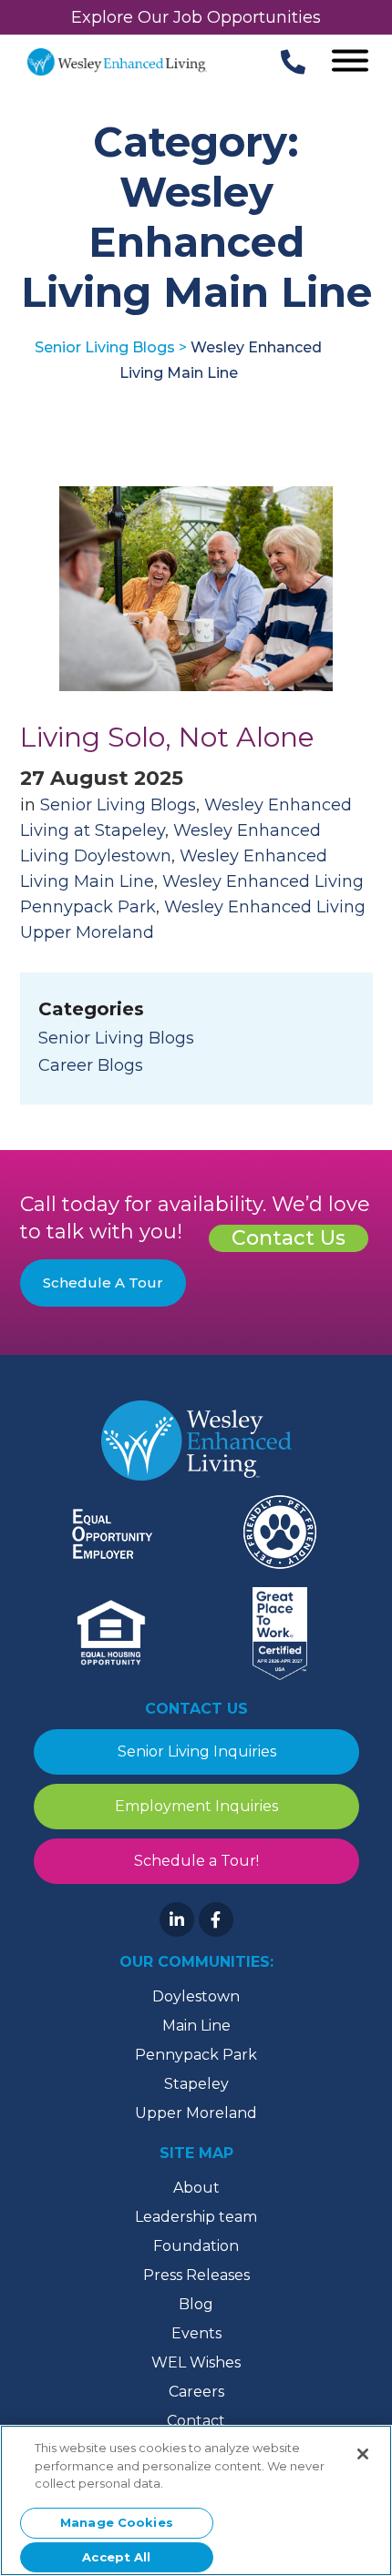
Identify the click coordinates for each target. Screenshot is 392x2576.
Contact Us (289, 1238)
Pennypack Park (196, 2055)
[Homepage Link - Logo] (117, 62)
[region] (196, 2500)
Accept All (116, 2557)
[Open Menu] (350, 62)
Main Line (196, 2026)
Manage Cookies (117, 2522)
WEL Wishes (196, 2362)
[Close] (363, 2454)
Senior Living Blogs (118, 805)
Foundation (196, 2246)
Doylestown (196, 1996)
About (196, 2188)
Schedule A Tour (103, 1283)
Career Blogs (91, 1065)
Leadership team (196, 2217)
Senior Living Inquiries (196, 1751)
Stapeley (196, 2084)
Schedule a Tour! (196, 1861)
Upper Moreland (196, 2113)
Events (196, 2333)
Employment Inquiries (196, 1806)
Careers (196, 2392)
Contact (196, 2421)
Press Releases (196, 2275)
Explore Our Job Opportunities (196, 17)
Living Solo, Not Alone (167, 737)
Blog (196, 2304)
